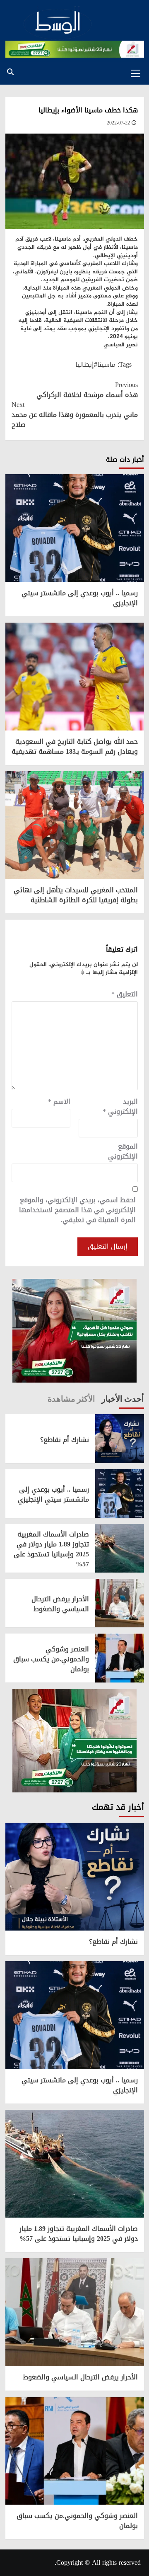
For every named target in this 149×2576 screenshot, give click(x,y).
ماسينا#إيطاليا (95, 364)
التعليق (125, 994)
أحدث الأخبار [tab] (123, 1399)
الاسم (59, 1102)
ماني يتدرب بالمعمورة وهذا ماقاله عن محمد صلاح (75, 415)
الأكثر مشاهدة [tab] (71, 1399)
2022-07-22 (118, 123)
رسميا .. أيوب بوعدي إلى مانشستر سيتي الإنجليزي (80, 598)
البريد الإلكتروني (120, 1107)
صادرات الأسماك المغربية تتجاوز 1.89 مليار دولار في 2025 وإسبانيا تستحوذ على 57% (51, 1549)
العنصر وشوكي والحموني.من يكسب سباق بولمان (51, 1659)
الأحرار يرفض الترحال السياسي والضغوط (60, 1604)
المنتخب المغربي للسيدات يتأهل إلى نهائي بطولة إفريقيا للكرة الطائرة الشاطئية (76, 895)
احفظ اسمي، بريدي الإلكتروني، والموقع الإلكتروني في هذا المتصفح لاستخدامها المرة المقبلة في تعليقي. (77, 1210)
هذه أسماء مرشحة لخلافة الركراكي (87, 390)
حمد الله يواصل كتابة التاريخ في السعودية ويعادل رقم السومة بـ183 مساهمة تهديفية (75, 746)
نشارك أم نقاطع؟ (65, 1440)
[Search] (11, 72)
